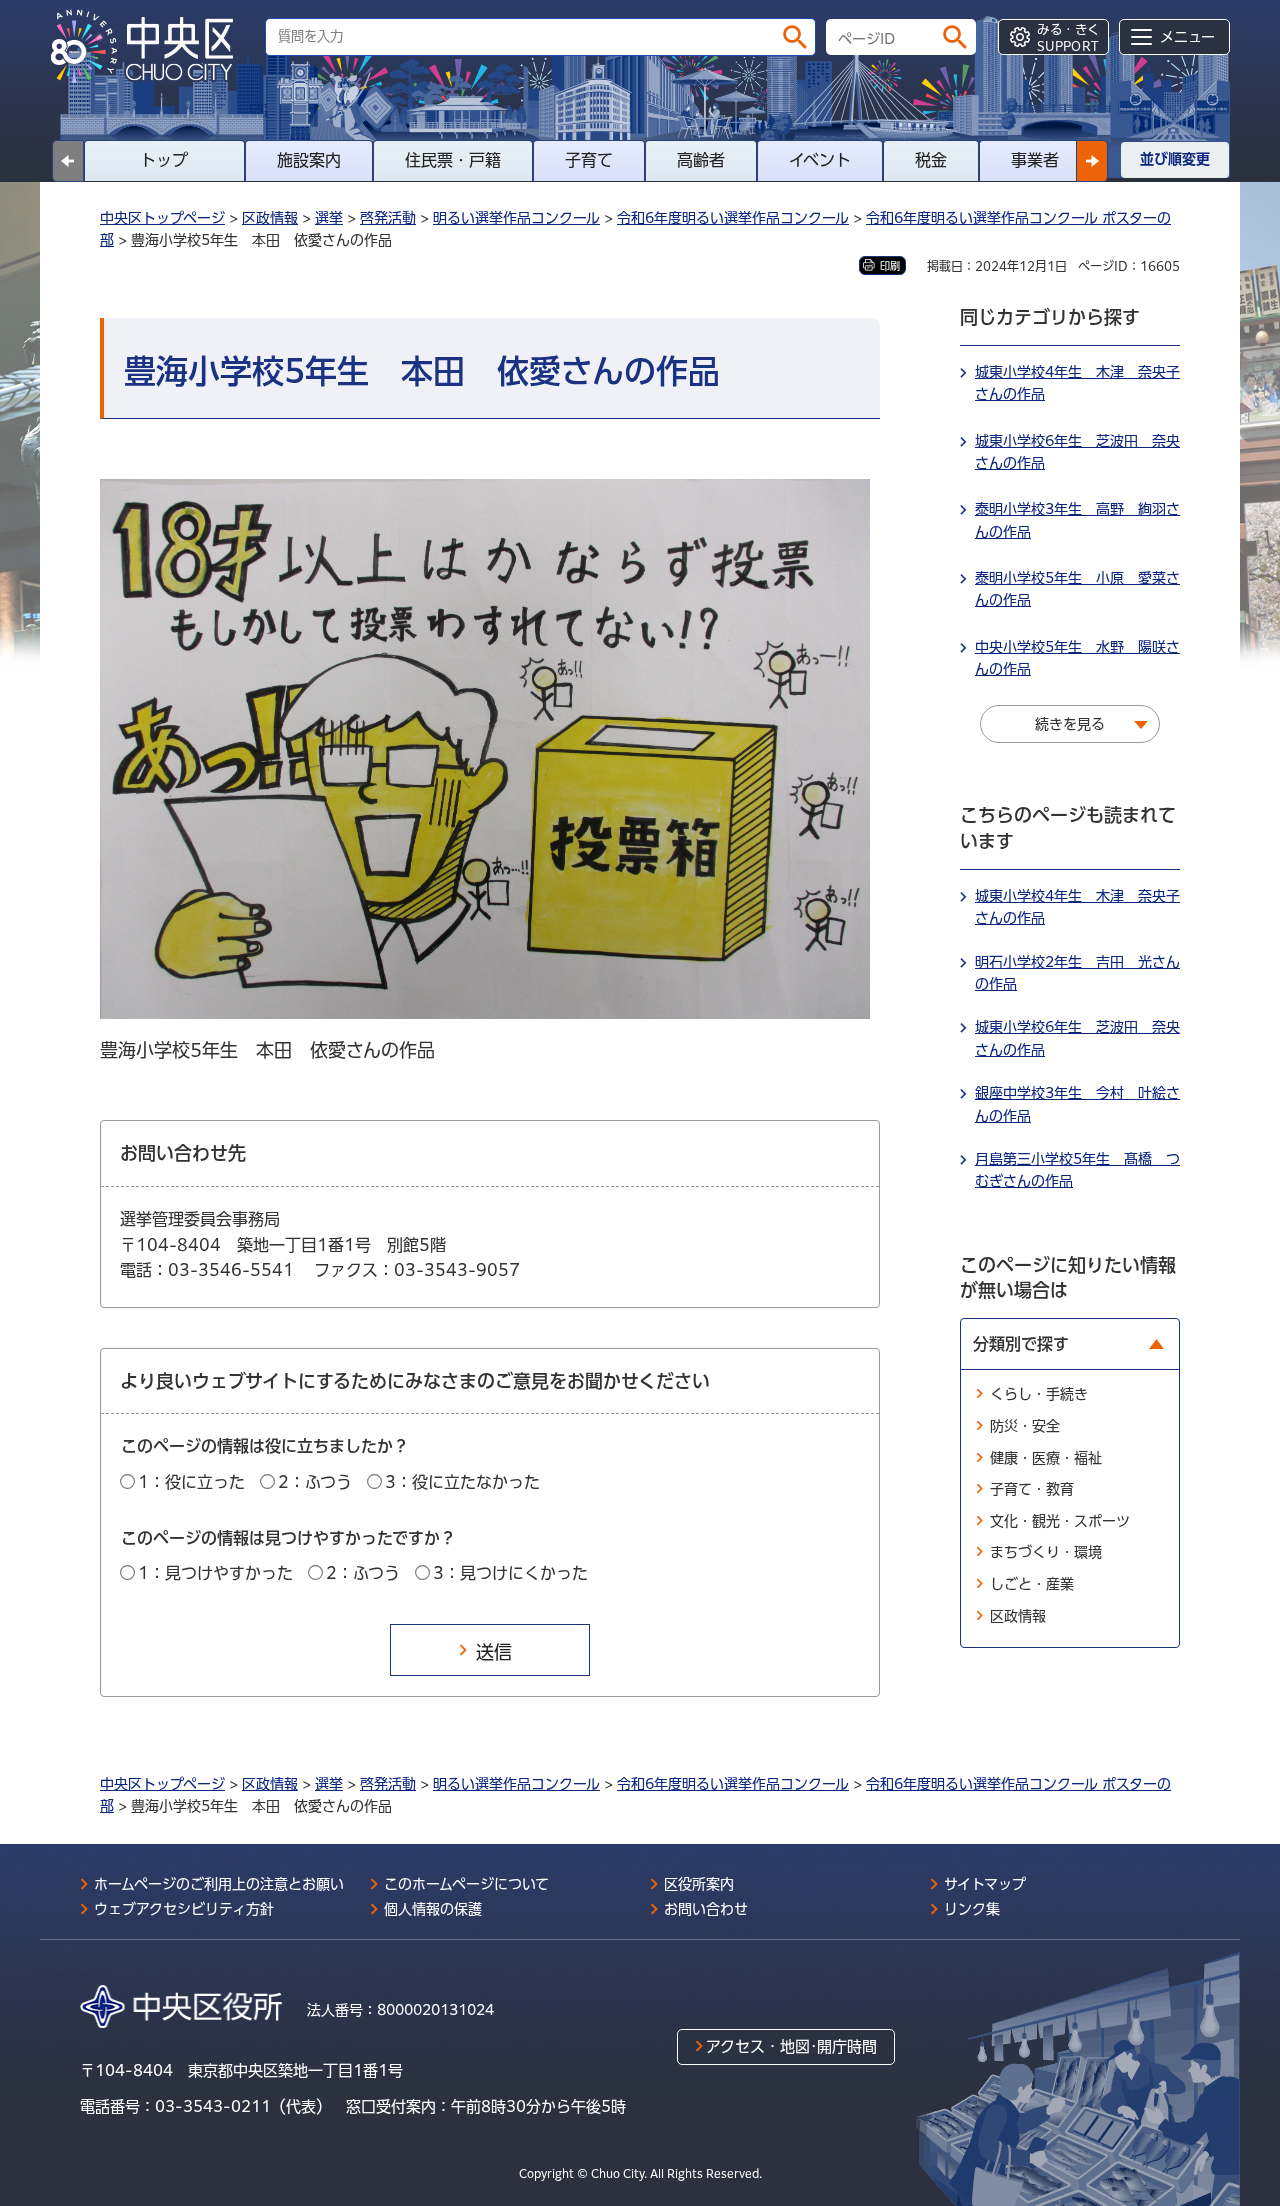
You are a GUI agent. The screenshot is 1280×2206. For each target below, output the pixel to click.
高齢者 (701, 160)
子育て (589, 160)
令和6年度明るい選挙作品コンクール (733, 218)
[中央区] (150, 46)
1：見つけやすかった (215, 1573)
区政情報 (270, 218)
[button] (1092, 161)
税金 (931, 160)
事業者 (1035, 160)
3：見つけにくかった (510, 1573)
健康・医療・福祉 (1046, 1458)
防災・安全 (1025, 1426)
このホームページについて (466, 1884)
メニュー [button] (1187, 37)
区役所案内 (699, 1884)
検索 (795, 37)
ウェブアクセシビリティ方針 (184, 1909)
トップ (164, 160)
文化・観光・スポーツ (1060, 1521)
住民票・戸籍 (453, 160)
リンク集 (972, 1909)
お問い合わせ (706, 1909)
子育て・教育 (1032, 1489)
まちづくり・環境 (1046, 1552)
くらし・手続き (1039, 1394)
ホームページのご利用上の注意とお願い (219, 1884)
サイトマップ (985, 1884)
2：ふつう (315, 1482)
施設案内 (309, 160)
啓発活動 (388, 218)
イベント (820, 160)
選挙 (329, 218)
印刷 (890, 266)
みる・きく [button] (1068, 37)
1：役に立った (191, 1482)
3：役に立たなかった (462, 1482)
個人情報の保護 (433, 1909)
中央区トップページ (162, 218)
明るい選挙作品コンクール (516, 218)
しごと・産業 (1032, 1584)
